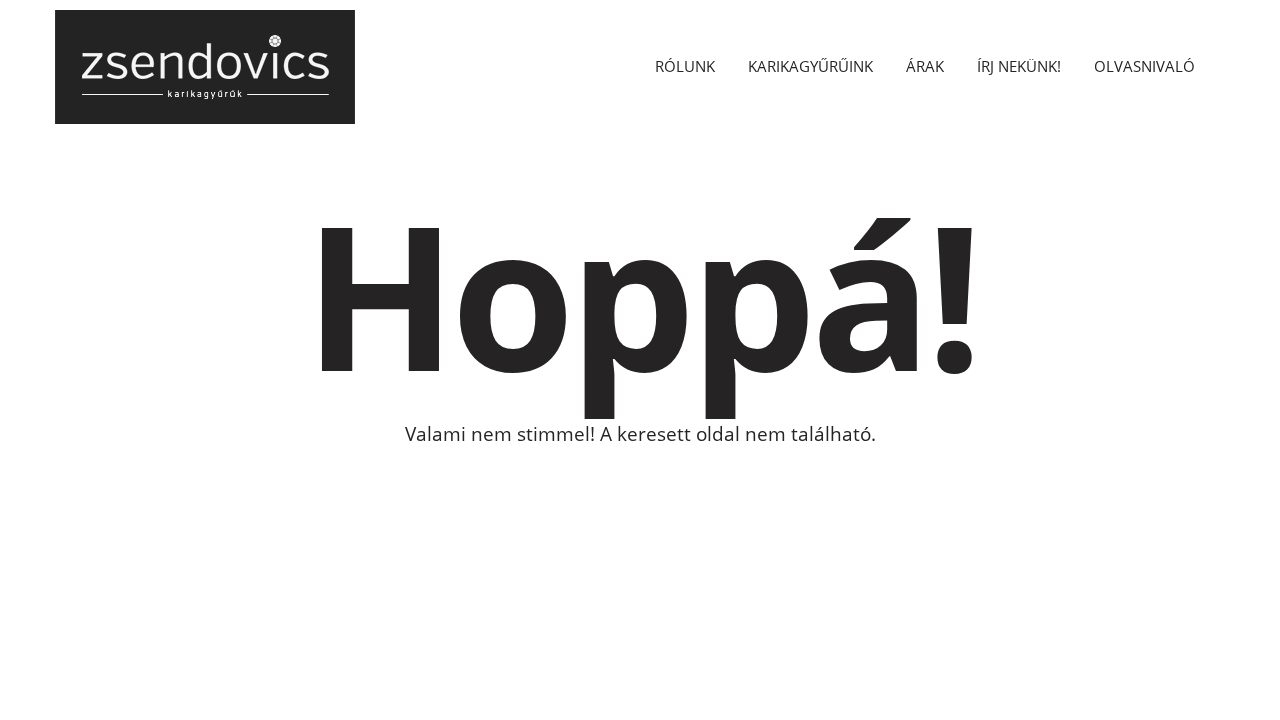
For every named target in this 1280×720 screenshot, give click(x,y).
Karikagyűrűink (810, 66)
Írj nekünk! (1019, 66)
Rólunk (685, 66)
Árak (925, 66)
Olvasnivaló (1144, 66)
